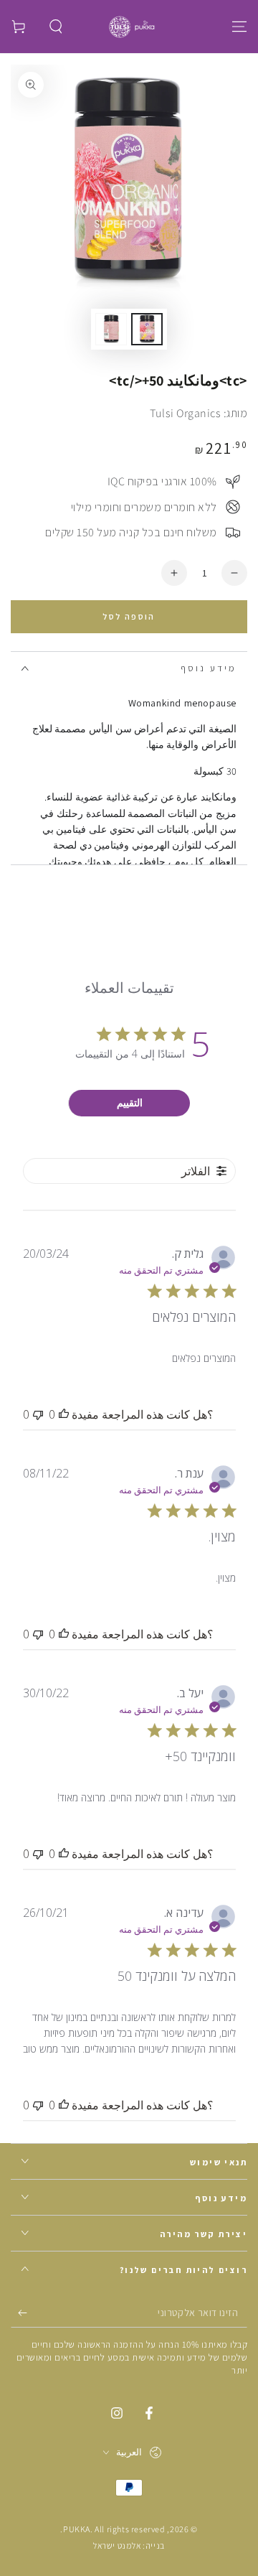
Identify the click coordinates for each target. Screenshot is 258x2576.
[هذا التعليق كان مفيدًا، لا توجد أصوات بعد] (64, 1414)
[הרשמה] (19, 2313)
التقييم (130, 1102)
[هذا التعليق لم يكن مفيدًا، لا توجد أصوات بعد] (38, 1414)
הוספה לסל (129, 616)
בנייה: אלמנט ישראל (129, 2545)
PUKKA (77, 2529)
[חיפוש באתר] (56, 27)
